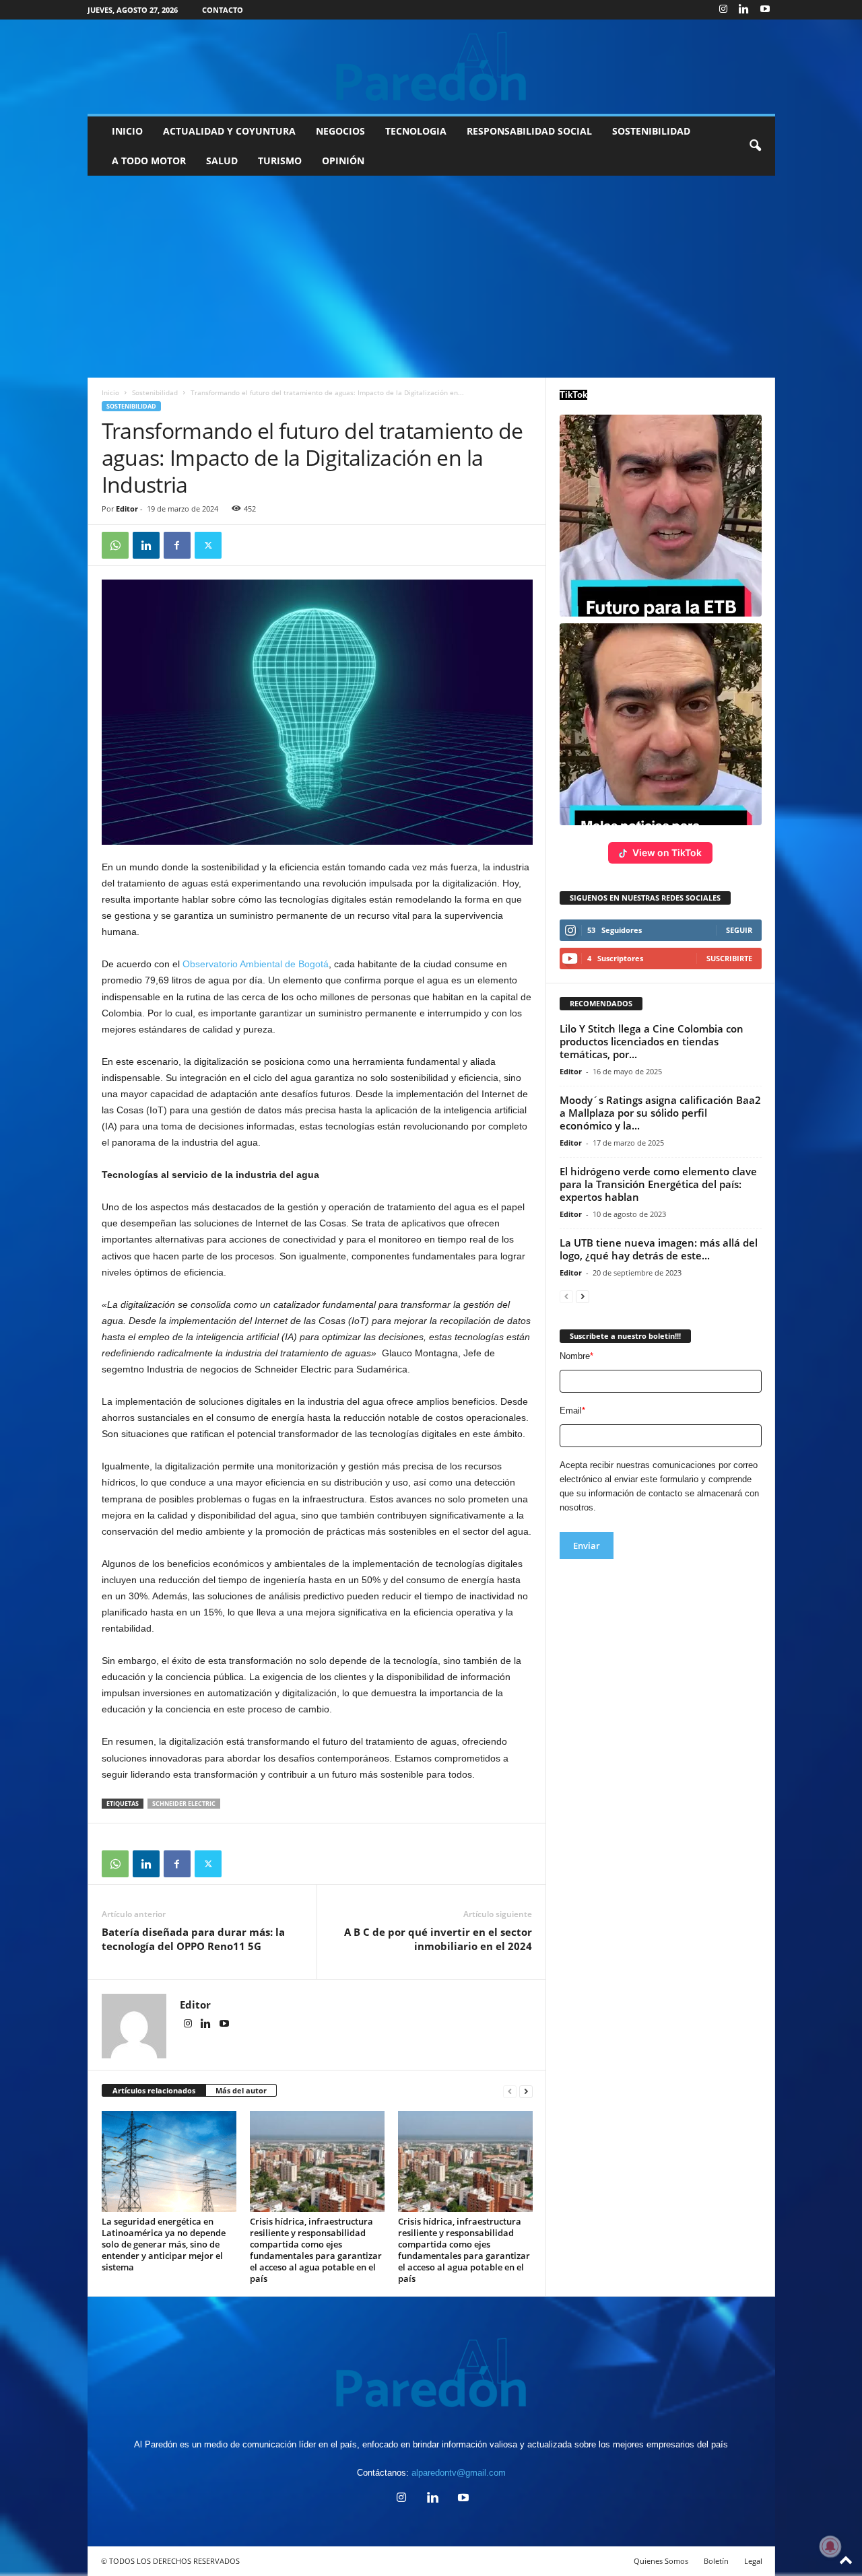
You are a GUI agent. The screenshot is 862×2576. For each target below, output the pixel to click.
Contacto (223, 10)
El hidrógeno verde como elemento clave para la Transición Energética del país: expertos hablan (658, 1184)
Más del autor (241, 2090)
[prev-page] (510, 2091)
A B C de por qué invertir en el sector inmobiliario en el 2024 (438, 1939)
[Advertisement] (431, 277)
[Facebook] (177, 545)
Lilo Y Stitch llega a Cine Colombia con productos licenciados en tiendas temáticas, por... (652, 1041)
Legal (753, 2561)
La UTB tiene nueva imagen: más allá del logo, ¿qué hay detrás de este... (659, 1249)
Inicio (127, 131)
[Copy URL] (239, 545)
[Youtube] (765, 10)
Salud (222, 161)
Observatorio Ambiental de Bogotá (256, 964)
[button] (755, 146)
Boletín (716, 2561)
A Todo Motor (149, 161)
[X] (208, 545)
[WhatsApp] (115, 545)
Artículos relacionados (154, 2090)
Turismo (280, 161)
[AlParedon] (431, 67)
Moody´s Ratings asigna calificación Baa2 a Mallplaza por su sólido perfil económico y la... (660, 1113)
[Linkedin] (744, 10)
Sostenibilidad (651, 131)
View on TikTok (667, 852)
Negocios (340, 131)
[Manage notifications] (830, 2546)
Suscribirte (729, 958)
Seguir (739, 930)
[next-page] (526, 2091)
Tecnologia (416, 131)
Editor (127, 509)
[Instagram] (723, 10)
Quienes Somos (661, 2561)
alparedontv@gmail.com (459, 2473)
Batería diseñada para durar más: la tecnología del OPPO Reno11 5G (193, 1939)
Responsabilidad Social (529, 131)
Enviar (587, 1545)
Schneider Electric (184, 1804)
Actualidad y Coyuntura (229, 131)
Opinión (343, 161)
